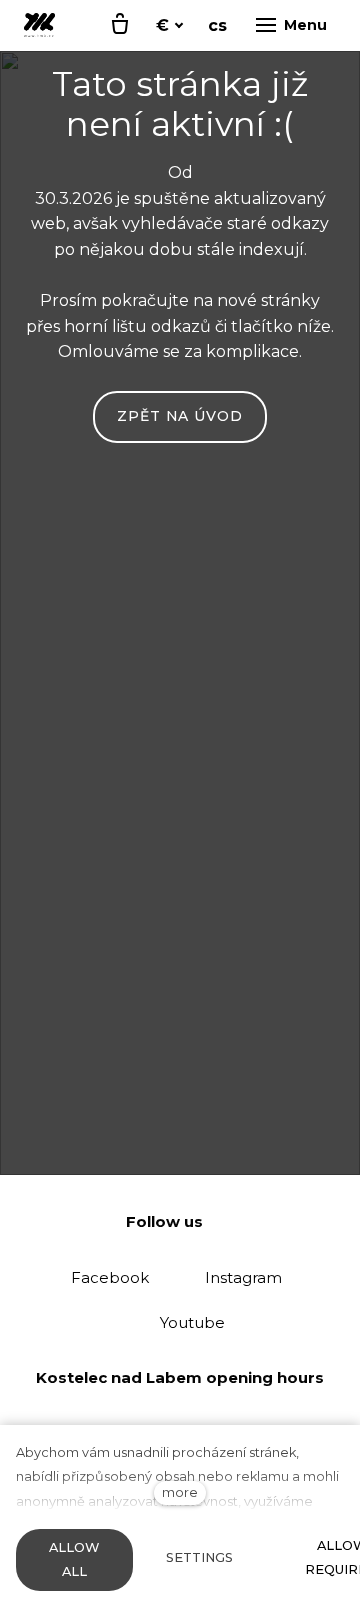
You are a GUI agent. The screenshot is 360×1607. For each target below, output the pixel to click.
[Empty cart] (120, 25)
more (180, 1492)
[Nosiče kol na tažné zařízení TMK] (39, 25)
